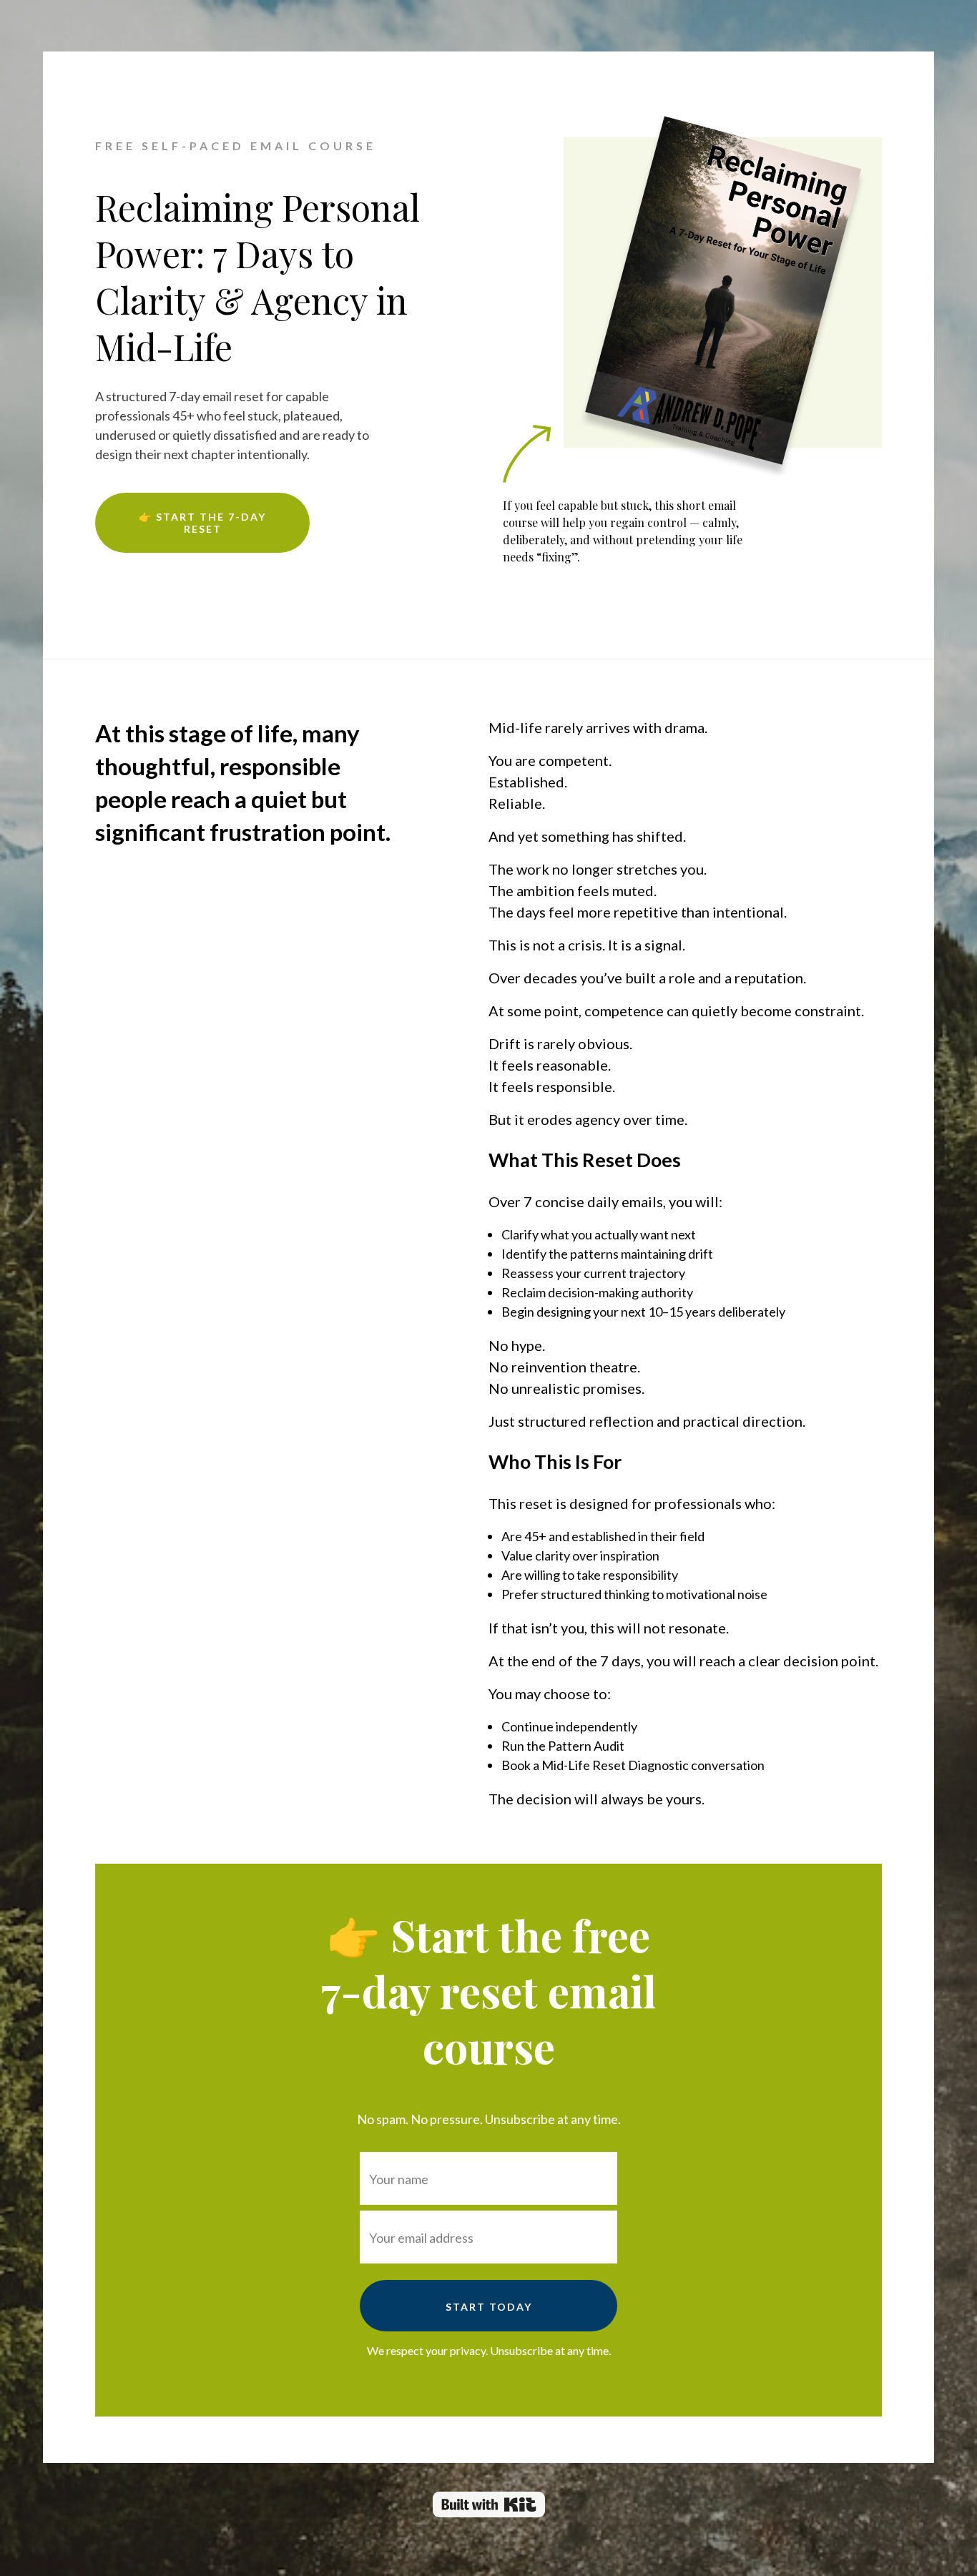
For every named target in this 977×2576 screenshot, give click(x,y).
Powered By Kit (489, 2504)
